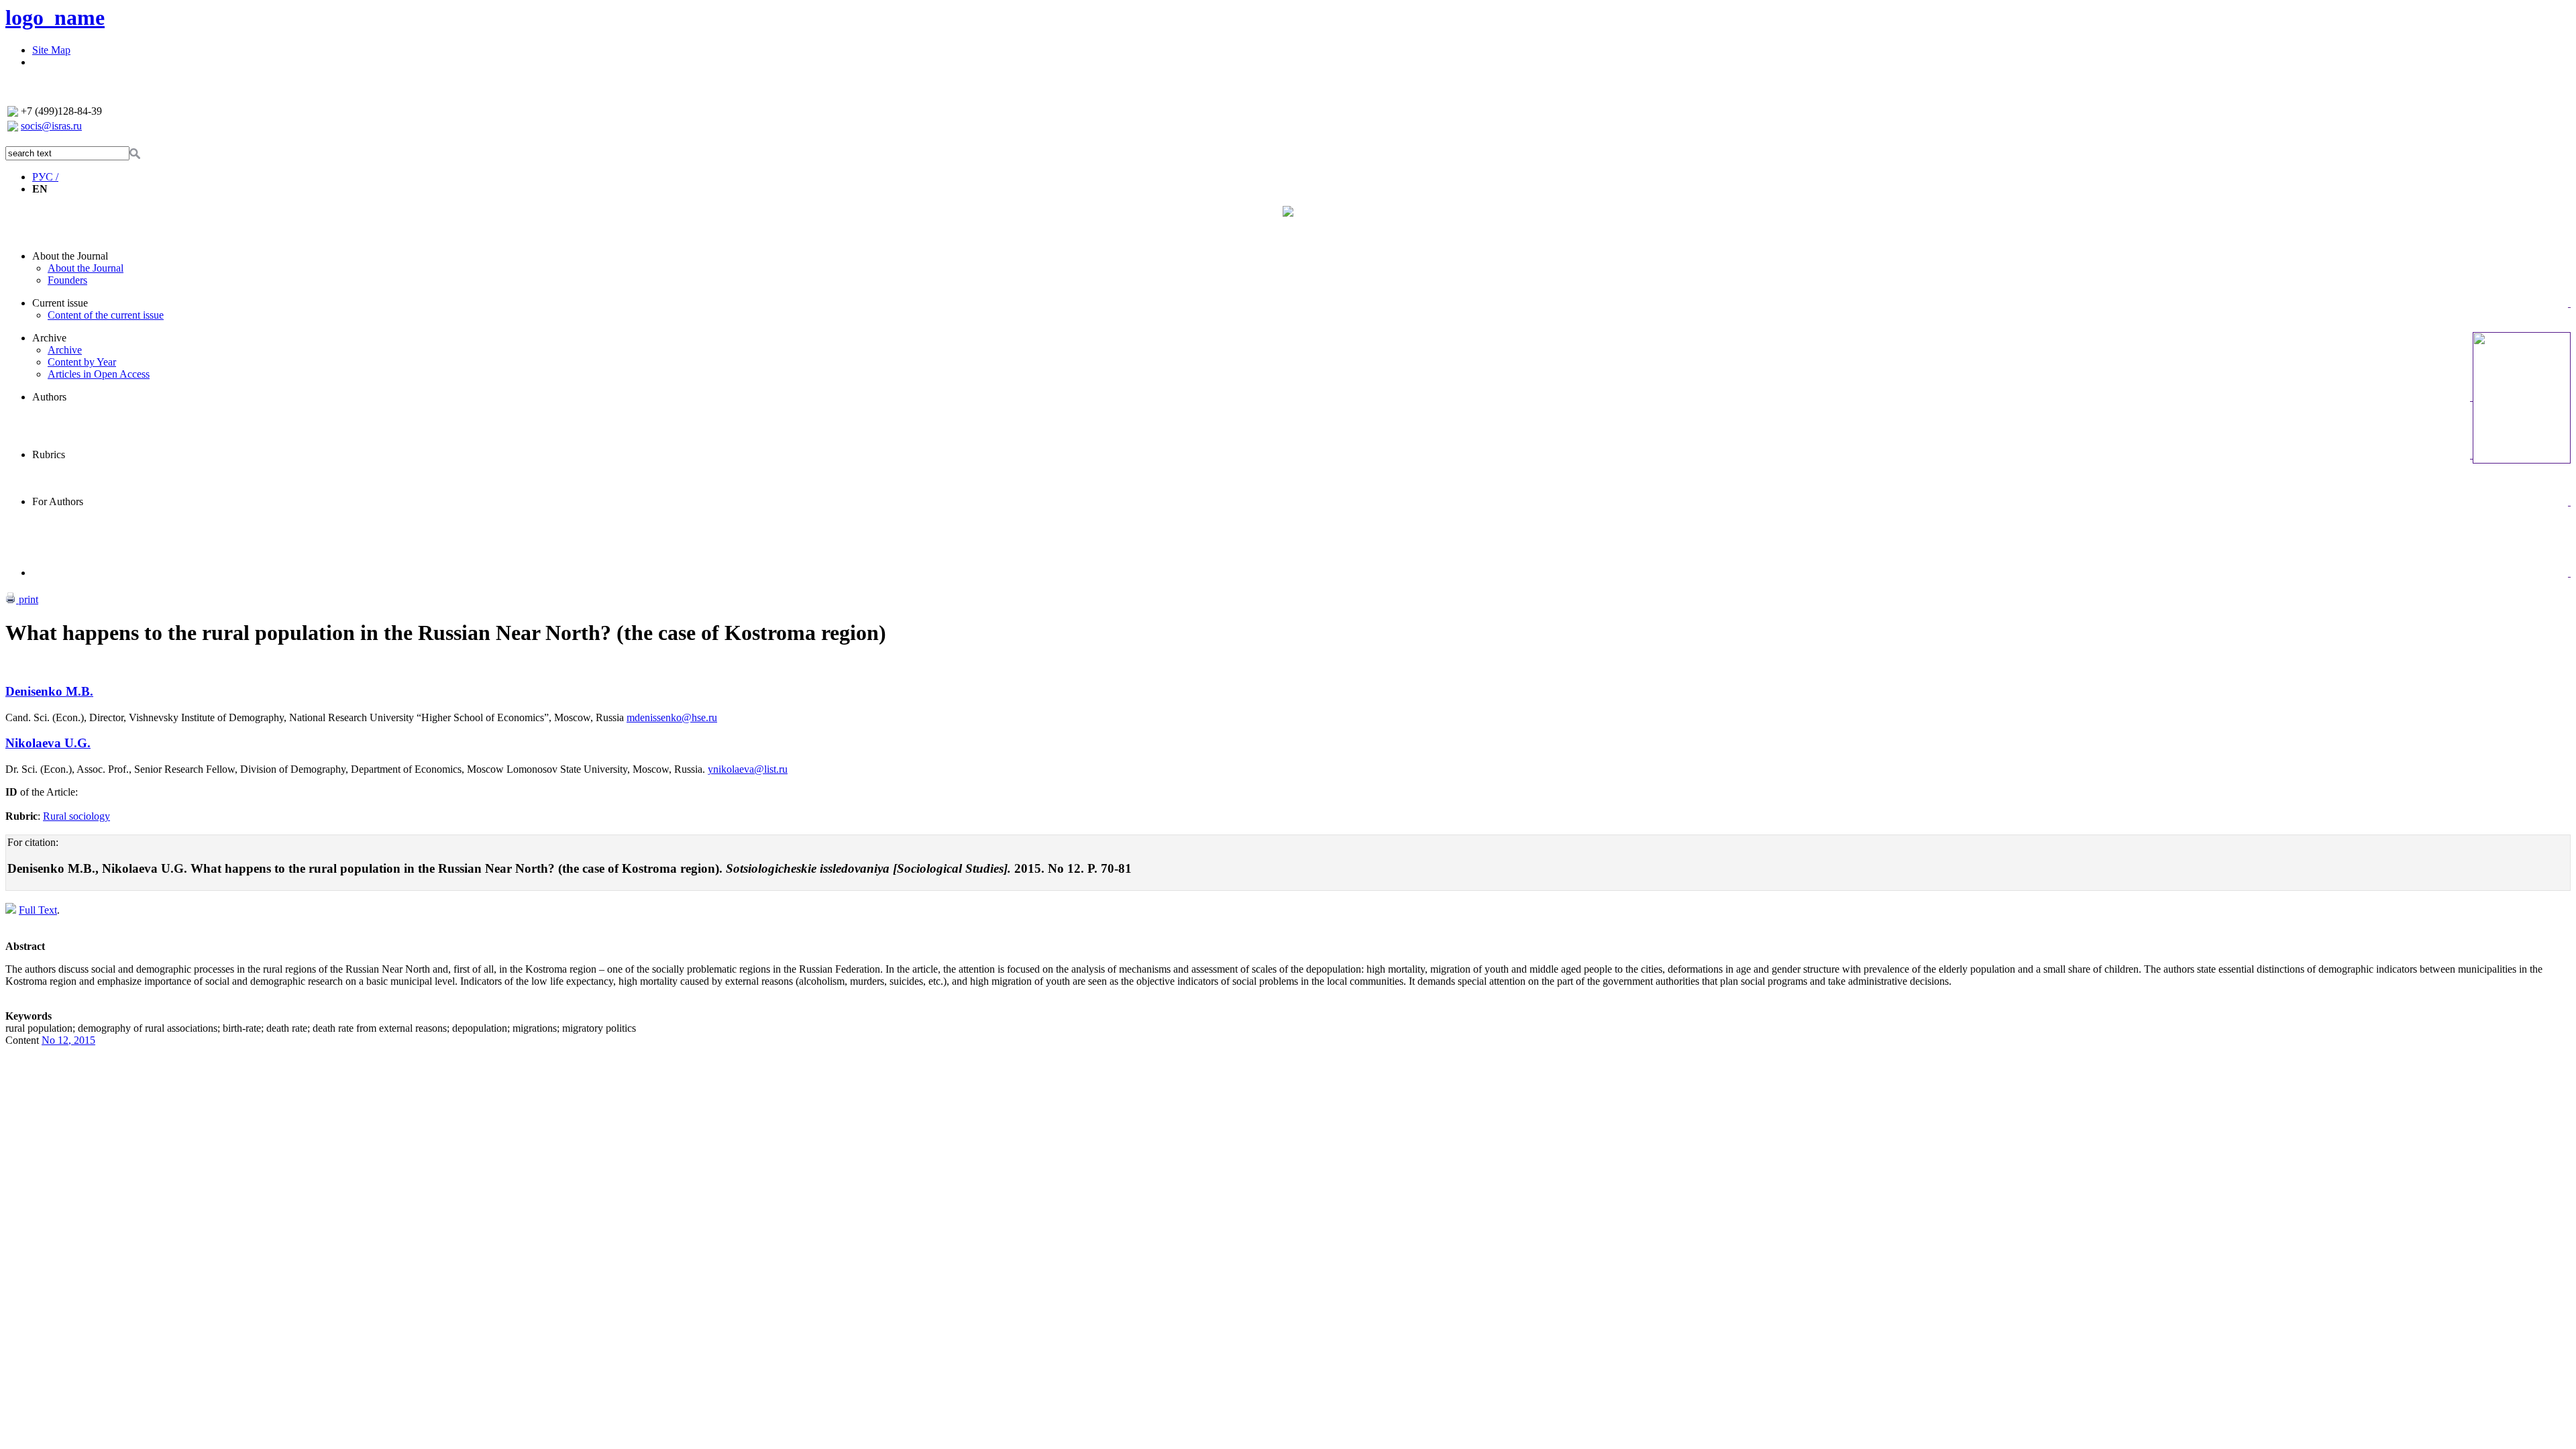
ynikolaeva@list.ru (748, 769)
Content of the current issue (106, 315)
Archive (49, 338)
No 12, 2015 (68, 1040)
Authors (49, 397)
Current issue (60, 303)
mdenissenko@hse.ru (672, 717)
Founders (67, 280)
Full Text (38, 910)
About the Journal (70, 256)
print (27, 599)
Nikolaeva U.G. (48, 743)
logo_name (55, 17)
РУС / (45, 177)
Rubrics (49, 454)
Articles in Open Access (99, 374)
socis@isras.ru (51, 126)
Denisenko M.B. (49, 691)
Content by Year (82, 362)
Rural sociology (76, 816)
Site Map (51, 50)
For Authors (58, 501)
